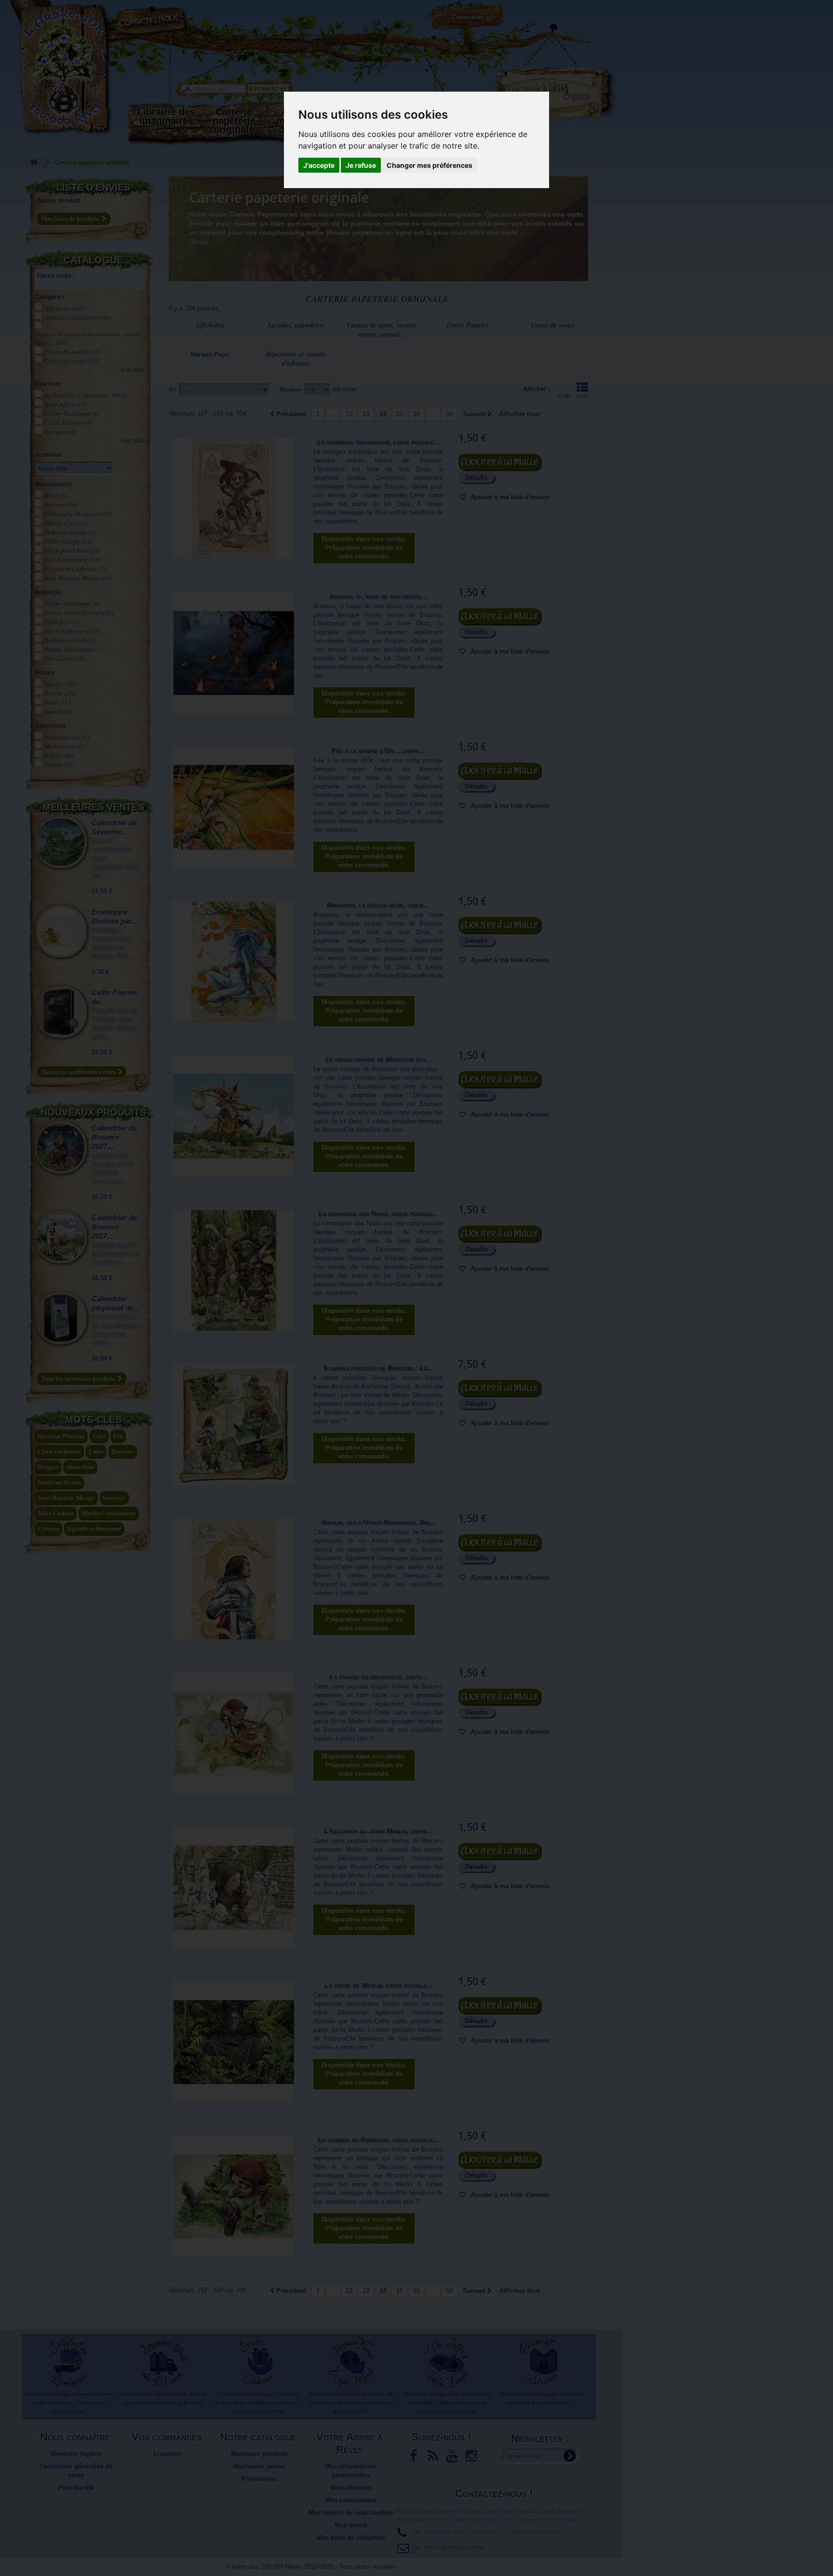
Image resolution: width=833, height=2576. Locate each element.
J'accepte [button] (319, 165)
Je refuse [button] (361, 165)
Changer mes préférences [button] (430, 165)
